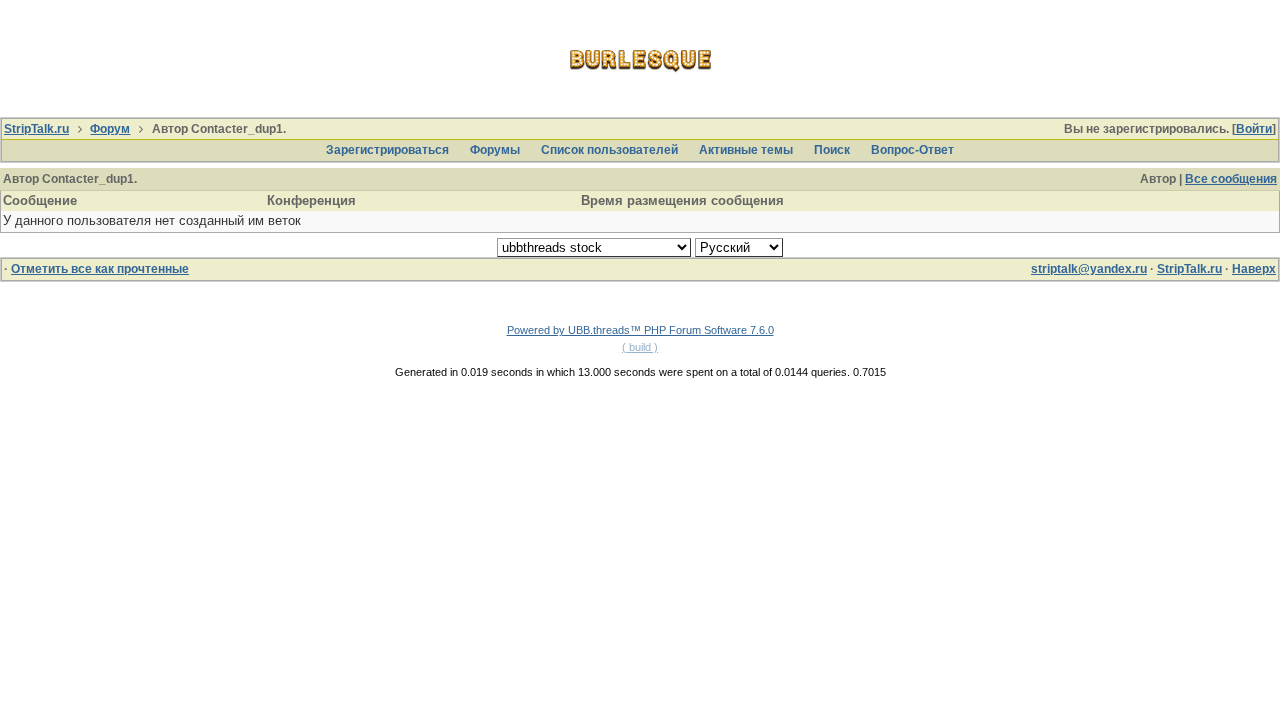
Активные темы (746, 150)
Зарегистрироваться (387, 150)
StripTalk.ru (36, 129)
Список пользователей (609, 150)
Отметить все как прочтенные (100, 269)
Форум (110, 129)
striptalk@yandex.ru (1089, 269)
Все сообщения (1231, 179)
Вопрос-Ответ (912, 150)
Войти (1254, 129)
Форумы (495, 150)
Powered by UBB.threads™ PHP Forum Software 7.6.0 (640, 330)
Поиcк (832, 150)
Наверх (1254, 269)
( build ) (640, 347)
